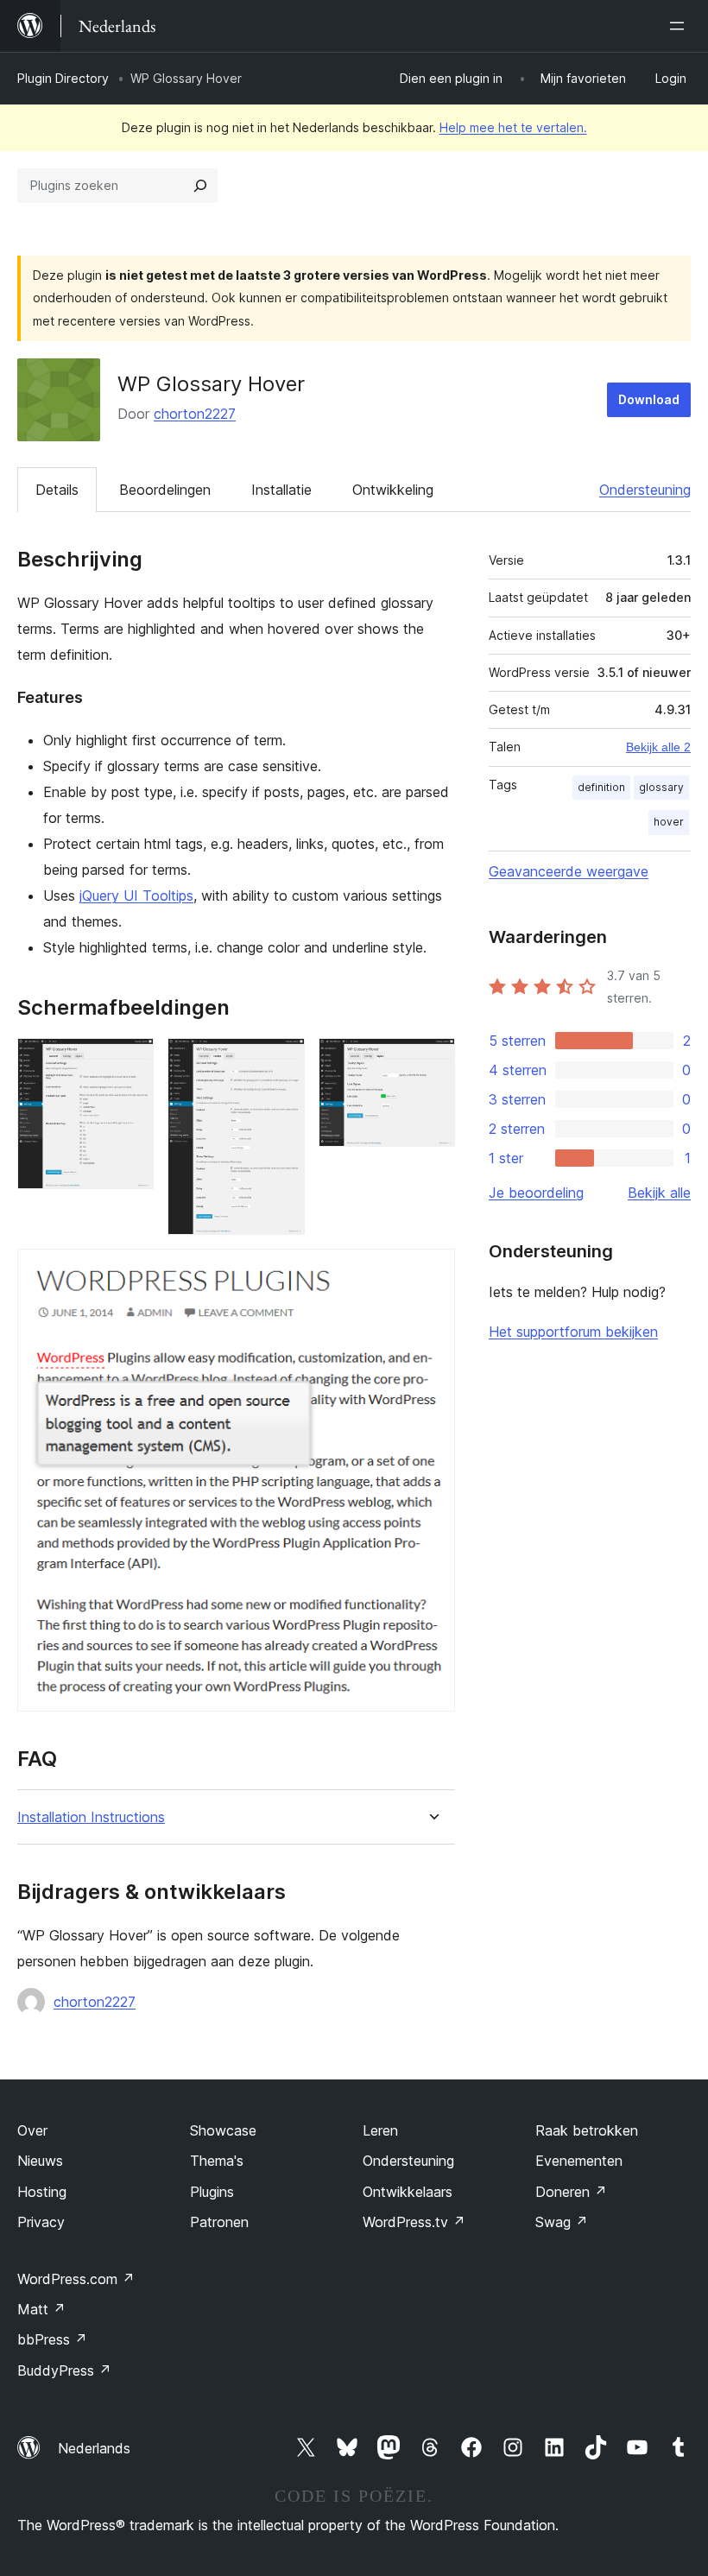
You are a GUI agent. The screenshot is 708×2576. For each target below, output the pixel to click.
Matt (41, 2309)
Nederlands (94, 2448)
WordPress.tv (414, 2222)
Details (57, 490)
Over (32, 2130)
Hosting (42, 2192)
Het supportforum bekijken (573, 1332)
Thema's (217, 2161)
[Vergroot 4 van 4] (432, 1272)
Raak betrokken (587, 2130)
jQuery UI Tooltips (136, 896)
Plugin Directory (63, 78)
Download (649, 399)
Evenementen (579, 2161)
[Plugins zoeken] (200, 186)
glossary (661, 787)
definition (601, 787)
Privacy (41, 2222)
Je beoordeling (536, 1193)
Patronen (219, 2222)
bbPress (52, 2339)
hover (669, 822)
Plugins (212, 2192)
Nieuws (40, 2161)
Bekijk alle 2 (658, 747)
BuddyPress (64, 2370)
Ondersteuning (645, 490)
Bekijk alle (659, 1193)
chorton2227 (195, 414)
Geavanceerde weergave (569, 871)
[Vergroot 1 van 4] (130, 1061)
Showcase (223, 2130)
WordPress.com (76, 2279)
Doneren (571, 2192)
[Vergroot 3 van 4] (432, 1061)
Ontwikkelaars (408, 2192)
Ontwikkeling (393, 490)
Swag (562, 2222)
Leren (380, 2130)
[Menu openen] (680, 26)
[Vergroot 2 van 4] (281, 1061)
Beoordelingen (165, 490)
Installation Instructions (91, 1817)
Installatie (281, 490)
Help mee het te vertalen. (513, 127)
